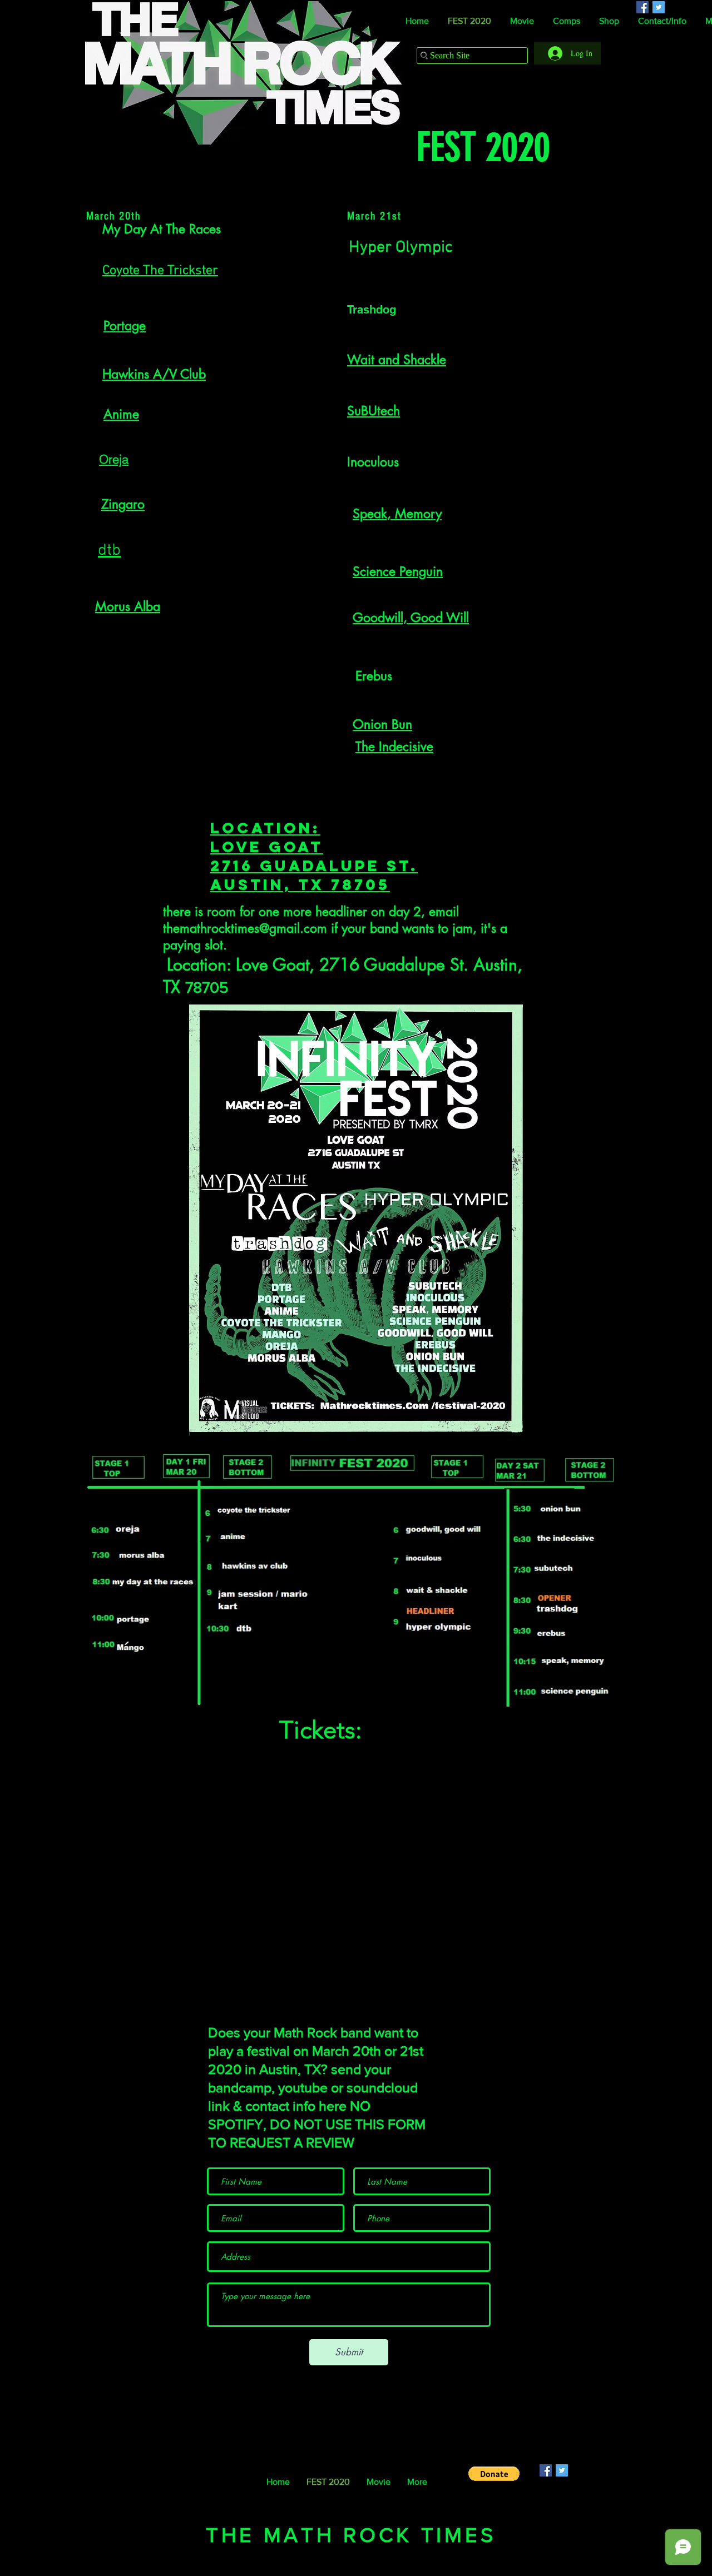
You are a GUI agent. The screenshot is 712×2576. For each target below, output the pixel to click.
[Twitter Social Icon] (562, 2470)
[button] (494, 2474)
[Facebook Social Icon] (546, 2470)
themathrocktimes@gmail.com (245, 928)
